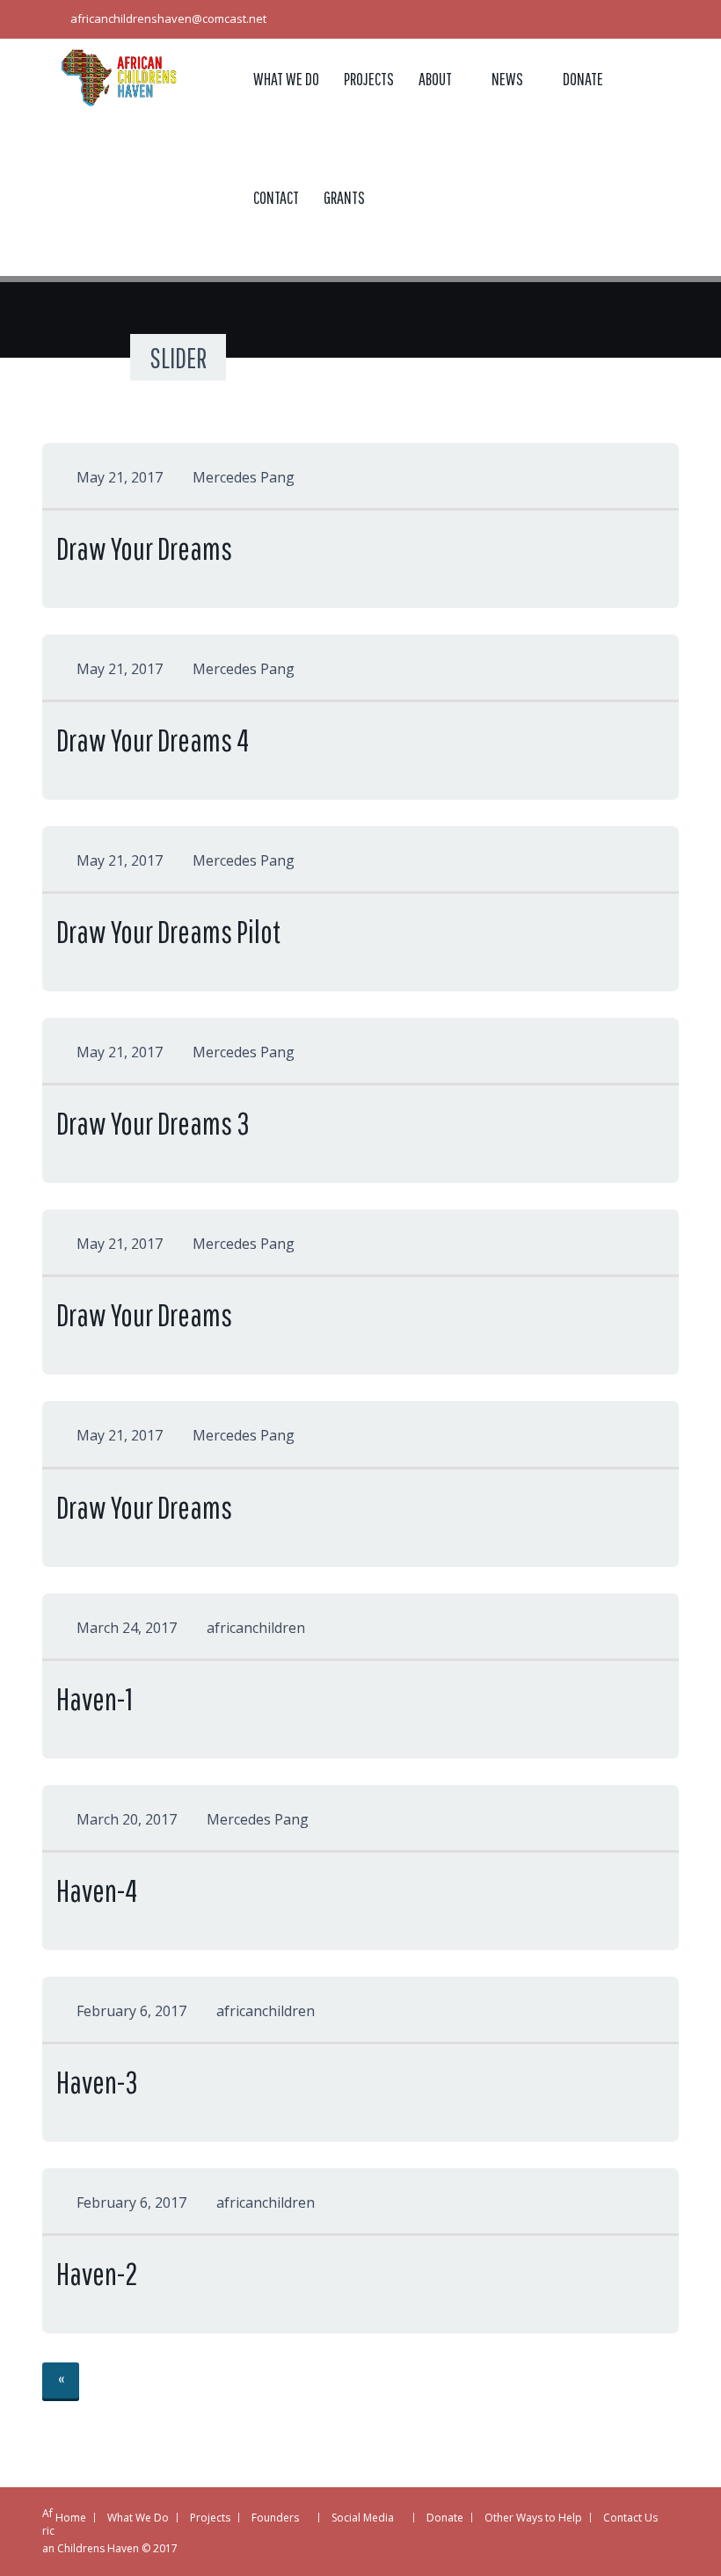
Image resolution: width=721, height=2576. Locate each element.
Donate (583, 79)
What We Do (286, 79)
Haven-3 (97, 2082)
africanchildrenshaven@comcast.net (168, 18)
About (435, 79)
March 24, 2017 (127, 1628)
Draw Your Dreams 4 (153, 740)
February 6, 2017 (131, 2011)
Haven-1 (95, 1698)
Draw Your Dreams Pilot (168, 931)
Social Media (363, 2518)
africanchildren (256, 1628)
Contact (276, 197)
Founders (275, 2518)
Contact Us (630, 2518)
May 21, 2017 (120, 477)
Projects (369, 79)
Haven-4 (97, 1890)
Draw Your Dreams (144, 548)
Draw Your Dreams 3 (153, 1123)
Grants (344, 197)
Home (71, 2518)
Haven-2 (97, 2273)
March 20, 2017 (127, 1819)
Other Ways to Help (533, 2518)
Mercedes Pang (244, 477)
